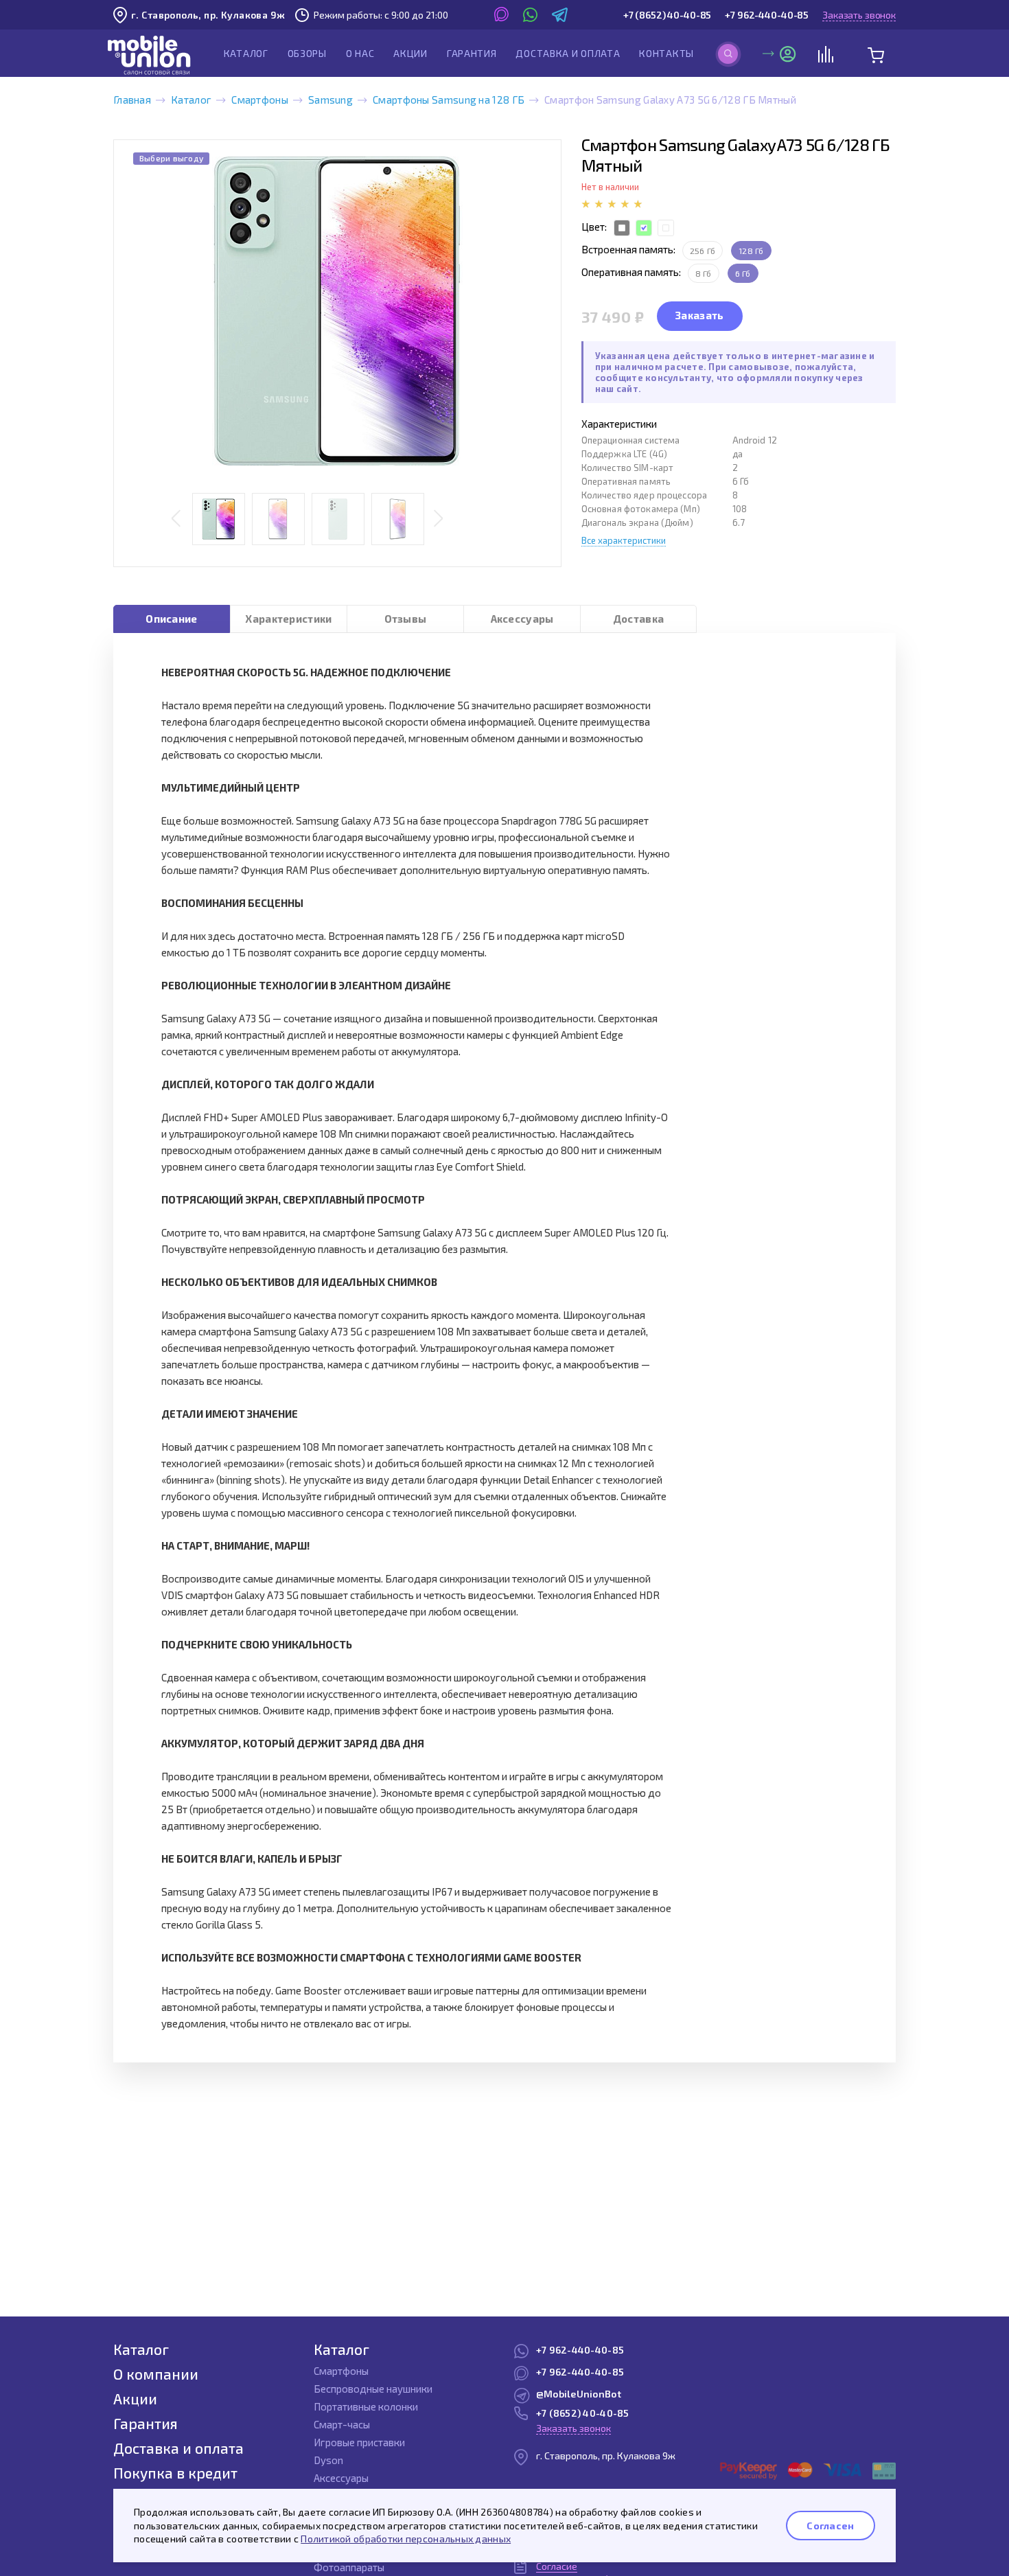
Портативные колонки (366, 2406)
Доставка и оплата (568, 53)
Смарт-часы (342, 2424)
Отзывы (406, 619)
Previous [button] (176, 519)
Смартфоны (260, 100)
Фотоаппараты (349, 2567)
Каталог (246, 53)
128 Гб (751, 251)
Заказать (699, 315)
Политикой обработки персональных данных (406, 2539)
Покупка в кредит (175, 2473)
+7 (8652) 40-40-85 (667, 15)
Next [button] (438, 519)
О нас (360, 53)
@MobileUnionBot (579, 2394)
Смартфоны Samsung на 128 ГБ (449, 100)
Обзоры (307, 53)
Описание (171, 619)
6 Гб (743, 273)
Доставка (638, 619)
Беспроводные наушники (373, 2389)
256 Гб (703, 251)
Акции (410, 53)
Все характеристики (624, 540)
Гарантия (472, 53)
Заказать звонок (859, 15)
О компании (156, 2374)
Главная (132, 100)
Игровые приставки (359, 2442)
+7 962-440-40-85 (767, 15)
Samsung (330, 100)
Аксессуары (522, 619)
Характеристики (288, 619)
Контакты (666, 53)
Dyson (328, 2460)
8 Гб (704, 273)
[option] (337, 311)
